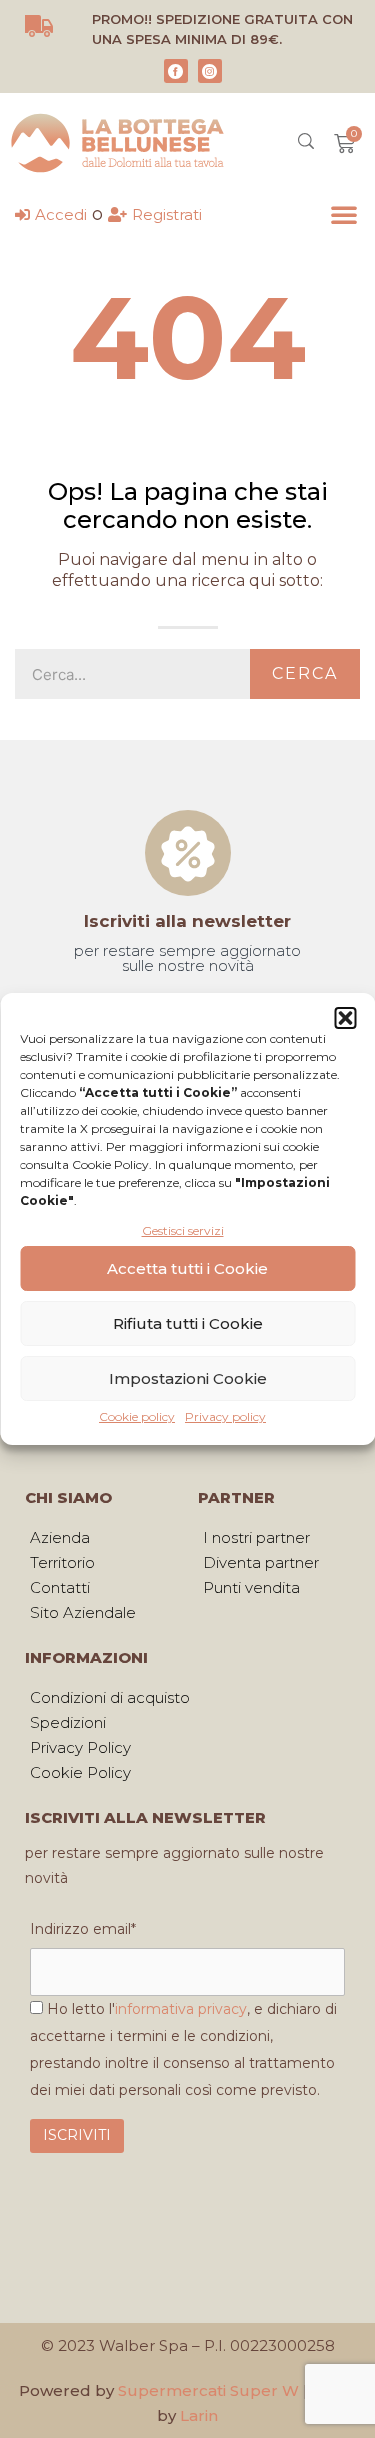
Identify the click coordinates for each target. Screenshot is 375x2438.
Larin (199, 2415)
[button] (345, 1018)
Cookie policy (137, 1416)
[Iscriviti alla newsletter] (188, 853)
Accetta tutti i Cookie (187, 1268)
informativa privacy (181, 2009)
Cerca (305, 673)
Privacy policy (225, 1416)
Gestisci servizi (183, 1230)
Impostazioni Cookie (188, 1378)
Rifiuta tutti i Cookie (188, 1323)
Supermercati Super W (208, 2390)
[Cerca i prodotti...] (306, 143)
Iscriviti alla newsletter (187, 921)
